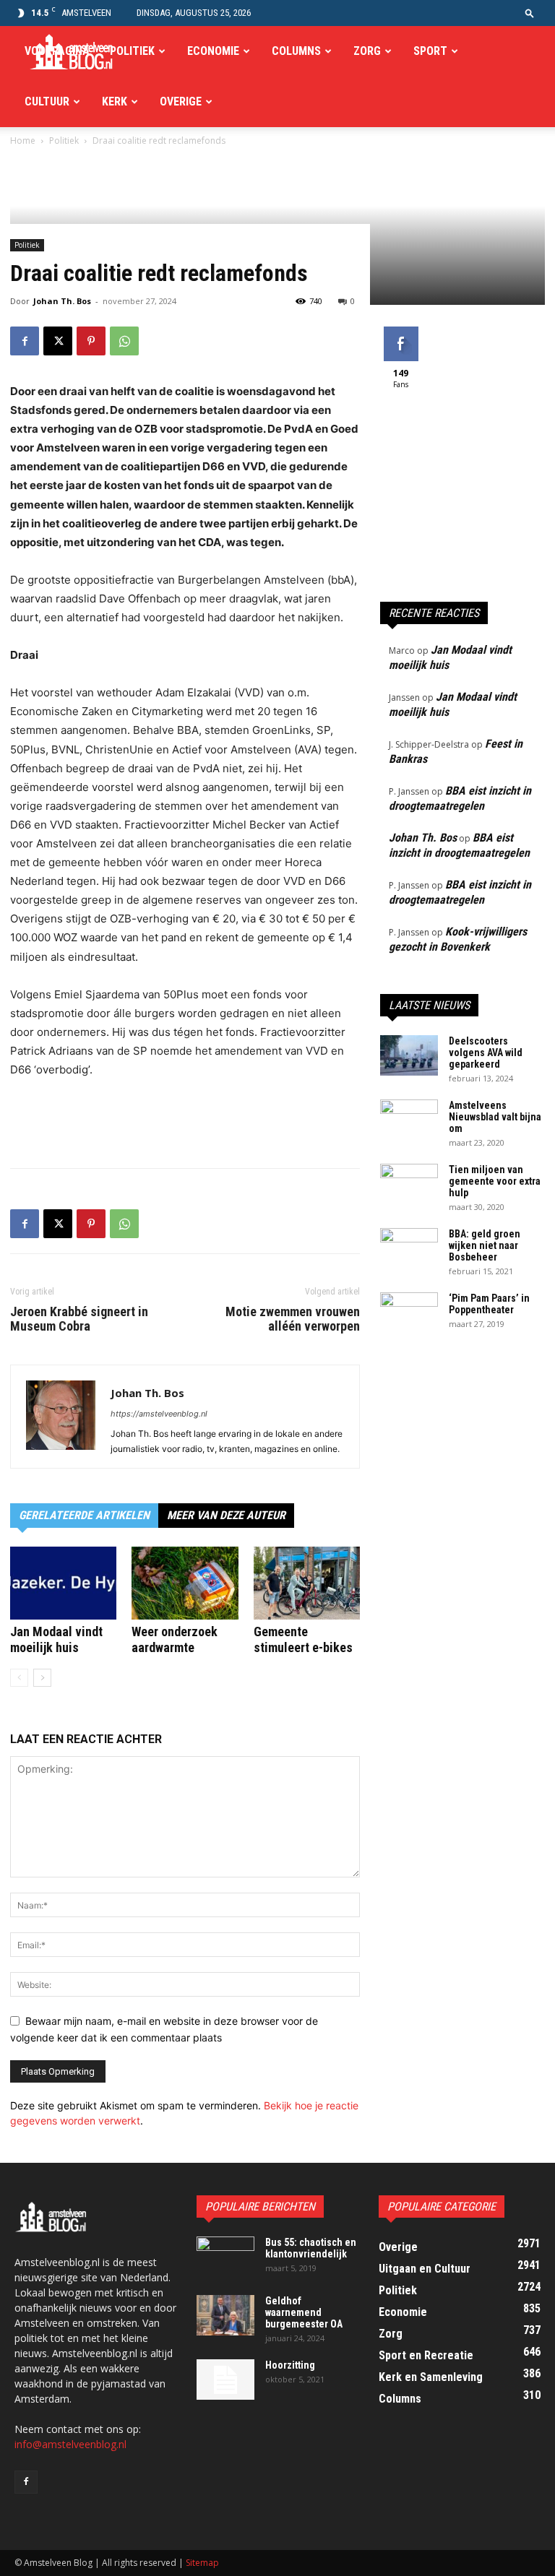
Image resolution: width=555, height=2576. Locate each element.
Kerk (115, 101)
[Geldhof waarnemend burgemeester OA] (225, 2315)
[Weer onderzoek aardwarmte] (185, 1583)
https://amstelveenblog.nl (159, 1414)
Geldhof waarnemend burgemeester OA (304, 2312)
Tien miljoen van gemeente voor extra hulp (495, 1181)
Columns (296, 51)
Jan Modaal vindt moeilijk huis (56, 1639)
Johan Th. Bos (62, 301)
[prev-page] (19, 1678)
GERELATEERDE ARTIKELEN (84, 1515)
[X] (58, 341)
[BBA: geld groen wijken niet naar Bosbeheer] (409, 1248)
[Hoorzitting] (225, 2380)
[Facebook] (25, 341)
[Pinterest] (91, 341)
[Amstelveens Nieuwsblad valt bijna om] (409, 1120)
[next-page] (42, 1678)
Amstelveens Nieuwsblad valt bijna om (495, 1117)
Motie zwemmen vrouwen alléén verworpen (293, 1319)
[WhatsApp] (124, 341)
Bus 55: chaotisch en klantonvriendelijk (311, 2248)
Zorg (367, 51)
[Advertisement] (185, 1120)
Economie (213, 51)
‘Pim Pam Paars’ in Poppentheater (489, 1304)
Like (401, 332)
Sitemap (202, 2563)
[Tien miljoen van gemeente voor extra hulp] (409, 1184)
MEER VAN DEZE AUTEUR (226, 1515)
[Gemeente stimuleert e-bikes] (307, 1583)
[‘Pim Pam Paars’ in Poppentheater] (409, 1313)
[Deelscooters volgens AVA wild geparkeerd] (409, 1055)
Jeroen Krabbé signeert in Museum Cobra (79, 1319)
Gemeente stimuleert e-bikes (303, 1639)
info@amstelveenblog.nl (70, 2444)
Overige (181, 101)
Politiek (132, 51)
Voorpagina (57, 51)
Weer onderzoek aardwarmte (175, 1639)
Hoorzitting (290, 2365)
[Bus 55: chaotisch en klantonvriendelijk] (225, 2257)
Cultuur (47, 101)
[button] (530, 13)
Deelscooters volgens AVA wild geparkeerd (486, 1053)
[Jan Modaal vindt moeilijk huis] (63, 1583)
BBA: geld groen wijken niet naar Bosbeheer (485, 1245)
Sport (430, 51)
